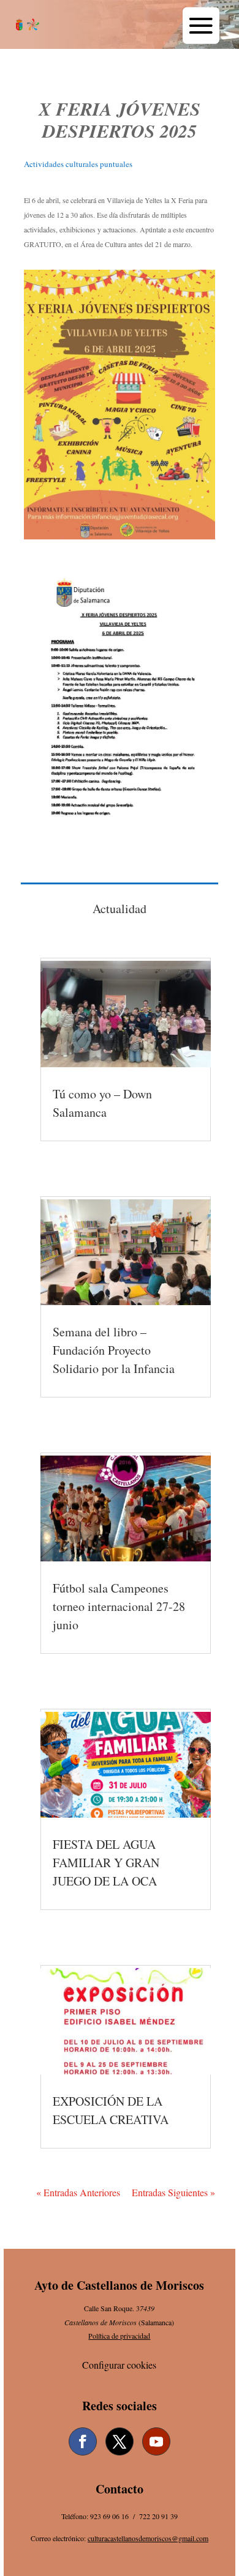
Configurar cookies (119, 2365)
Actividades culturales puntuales (78, 164)
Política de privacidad (119, 2336)
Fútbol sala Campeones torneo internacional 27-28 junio (119, 1606)
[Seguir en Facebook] (83, 2441)
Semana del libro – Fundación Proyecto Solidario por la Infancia (114, 1350)
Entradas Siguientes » (173, 2192)
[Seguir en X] (120, 2441)
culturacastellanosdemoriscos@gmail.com (148, 2538)
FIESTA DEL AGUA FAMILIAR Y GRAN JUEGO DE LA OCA (106, 1863)
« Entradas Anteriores (78, 2192)
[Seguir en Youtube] (156, 2441)
